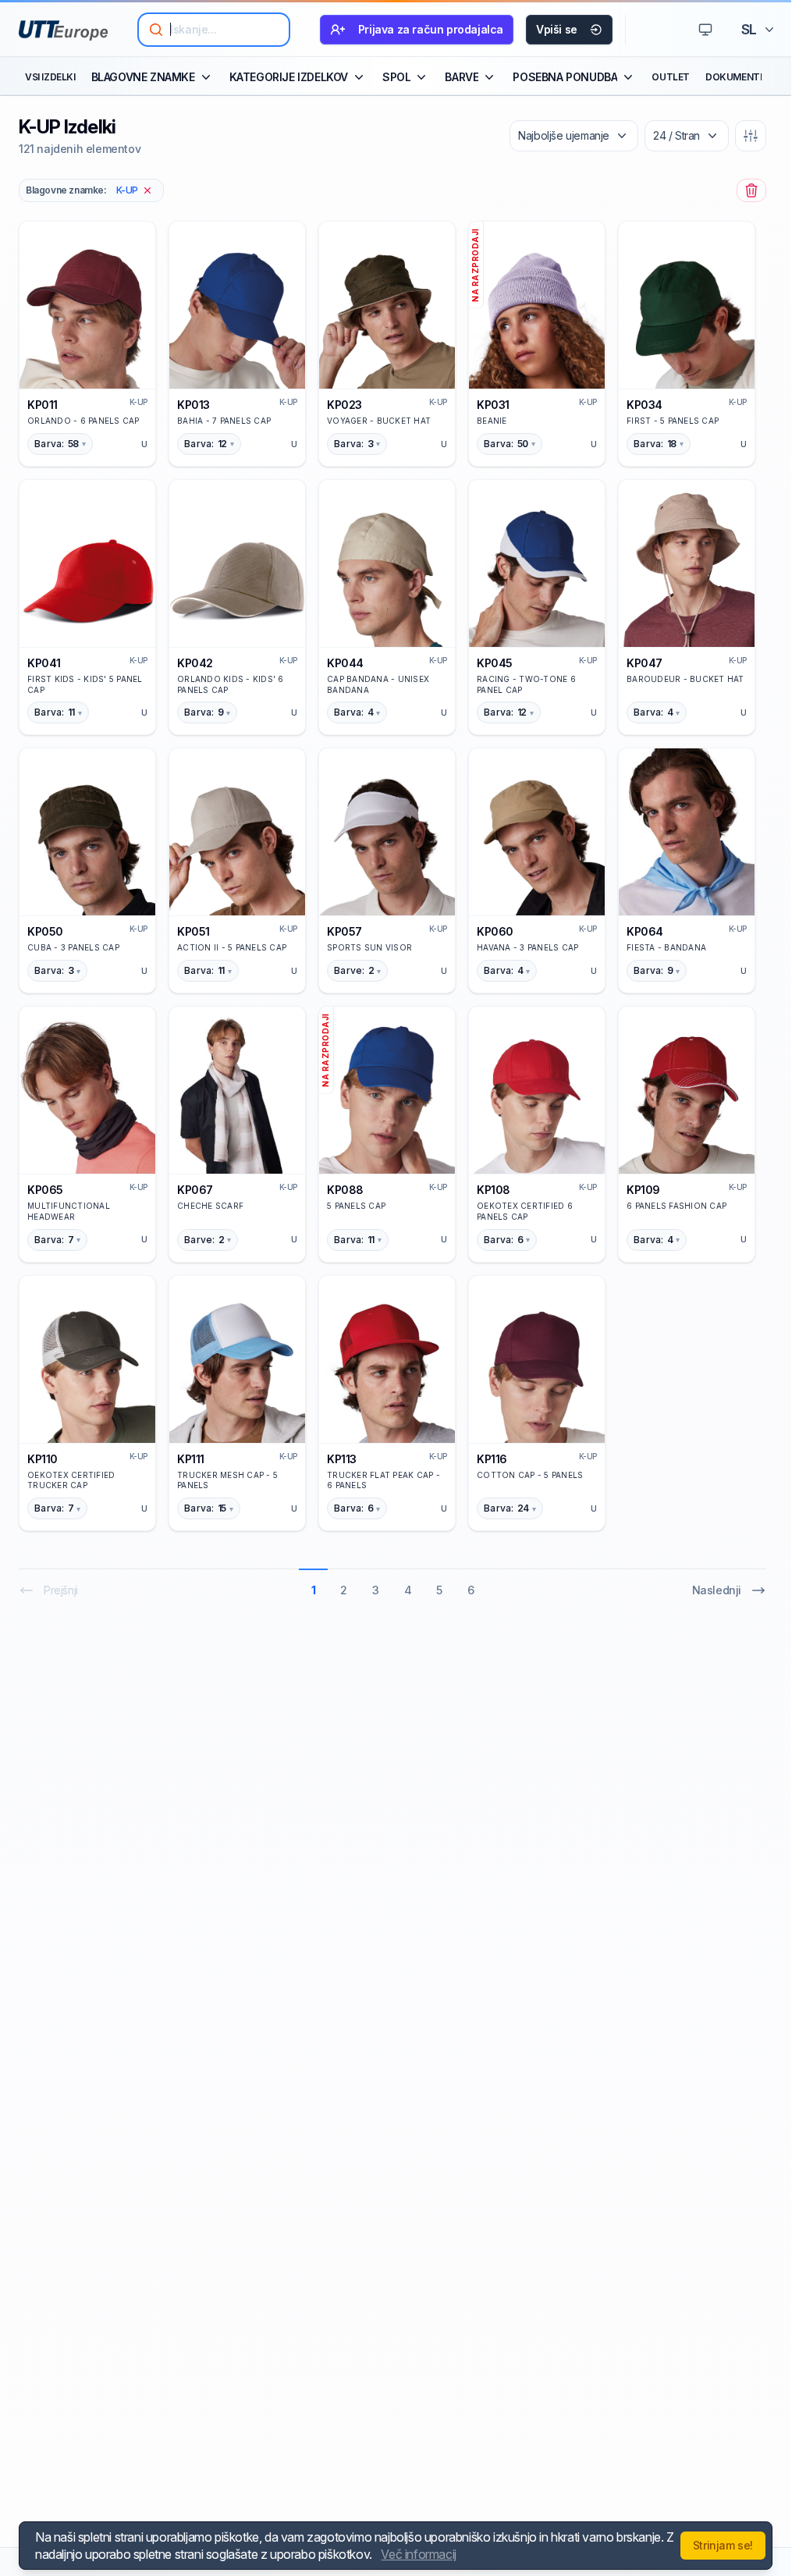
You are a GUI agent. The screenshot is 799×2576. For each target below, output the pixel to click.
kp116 (492, 1459)
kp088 (345, 1190)
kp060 (495, 931)
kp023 (344, 405)
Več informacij (418, 2554)
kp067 (195, 1190)
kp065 (45, 1190)
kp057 (344, 931)
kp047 (645, 663)
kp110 (43, 1459)
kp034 (645, 405)
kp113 (342, 1459)
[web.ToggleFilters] (751, 136)
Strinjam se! (723, 2545)
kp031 (493, 405)
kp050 (45, 931)
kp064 (645, 931)
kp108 (494, 1190)
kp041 (44, 663)
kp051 (194, 931)
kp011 (43, 405)
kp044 (345, 663)
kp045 (495, 663)
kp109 (643, 1190)
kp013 (194, 405)
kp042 (195, 663)
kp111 (191, 1459)
